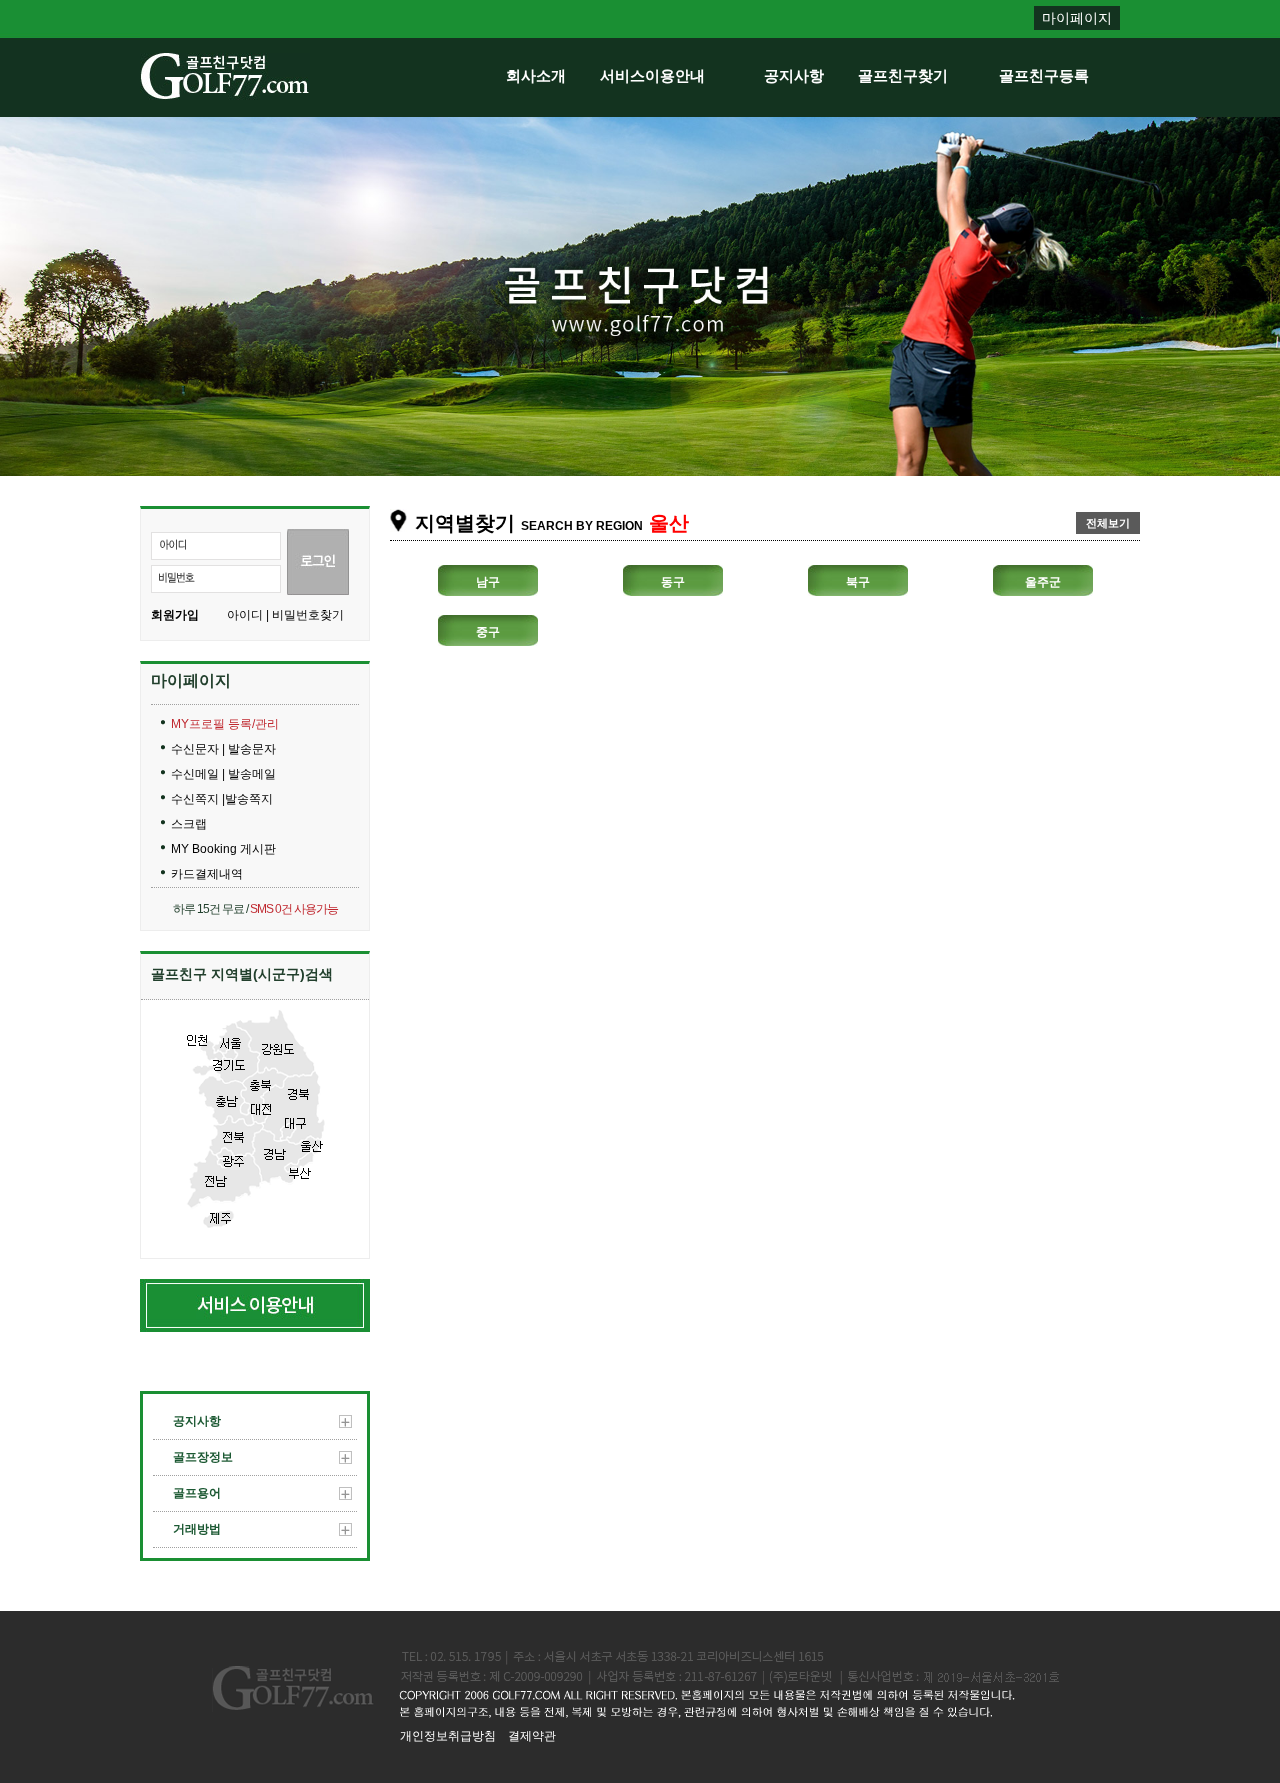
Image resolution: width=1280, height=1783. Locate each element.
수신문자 (196, 749)
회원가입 (175, 615)
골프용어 (197, 1493)
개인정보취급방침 (448, 1736)
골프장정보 (203, 1457)
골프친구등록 (1044, 75)
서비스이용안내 (652, 75)
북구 (858, 582)
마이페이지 (1077, 18)
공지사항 (794, 75)
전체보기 (1108, 523)
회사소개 (536, 75)
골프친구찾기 (903, 75)
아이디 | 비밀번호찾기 (285, 615)
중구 (488, 632)
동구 (673, 582)
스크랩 (189, 824)
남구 (488, 582)
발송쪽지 (249, 799)
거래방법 (197, 1529)
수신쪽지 (196, 799)
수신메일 (196, 774)
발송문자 (252, 749)
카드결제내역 (207, 874)
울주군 (1043, 582)
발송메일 (252, 774)
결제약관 (532, 1736)
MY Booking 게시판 (223, 849)
